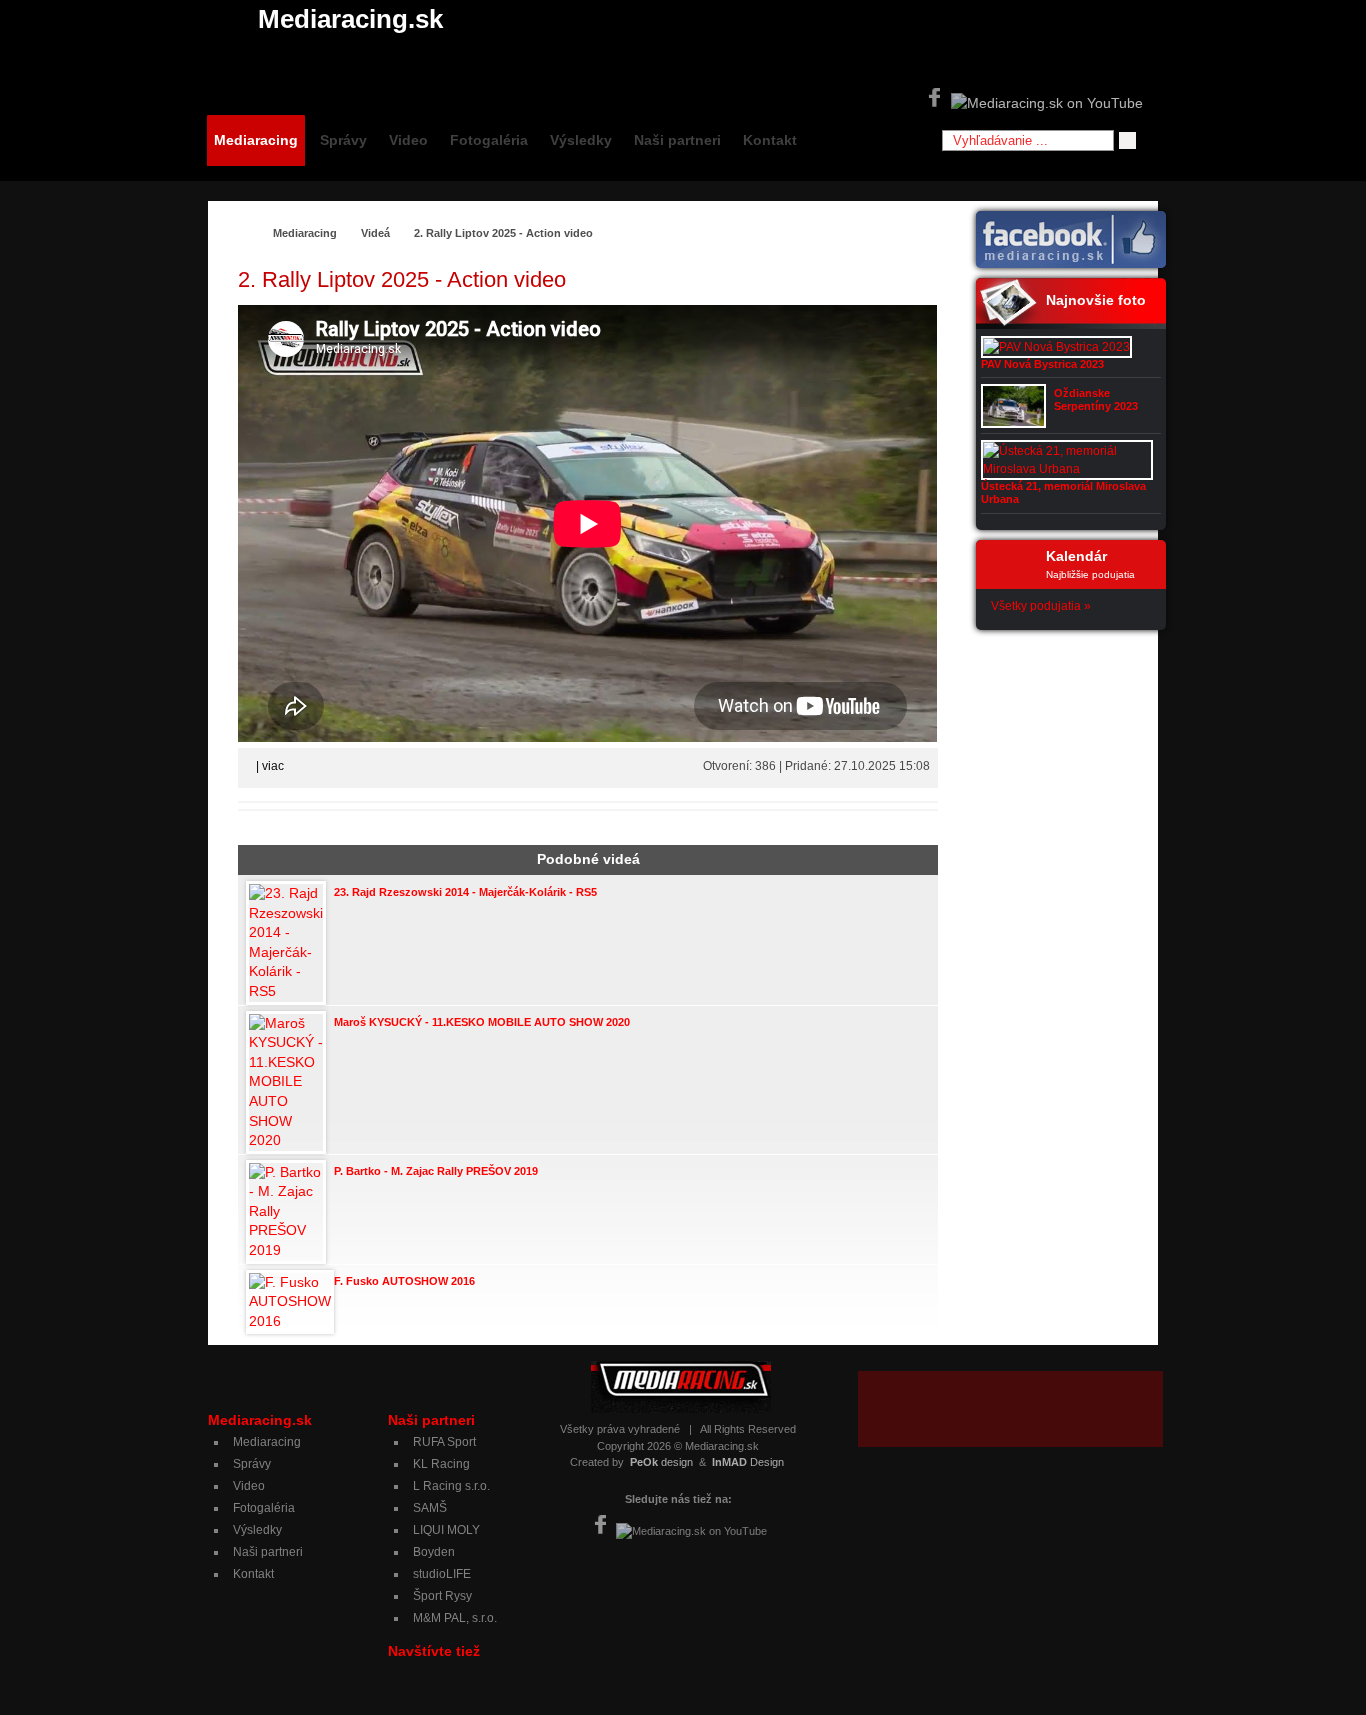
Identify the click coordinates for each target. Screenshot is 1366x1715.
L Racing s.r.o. (451, 1486)
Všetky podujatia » (1041, 606)
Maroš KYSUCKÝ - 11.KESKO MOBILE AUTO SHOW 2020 (482, 1022)
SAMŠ (430, 1508)
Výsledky (581, 140)
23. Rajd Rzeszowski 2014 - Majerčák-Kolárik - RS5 (465, 892)
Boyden (434, 1552)
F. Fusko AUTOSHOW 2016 (404, 1281)
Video (408, 140)
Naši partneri (677, 140)
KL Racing (441, 1464)
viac (273, 766)
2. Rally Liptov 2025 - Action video (503, 233)
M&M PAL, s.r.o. (455, 1618)
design (661, 1462)
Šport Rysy (442, 1596)
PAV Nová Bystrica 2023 (1042, 364)
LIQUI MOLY (446, 1530)
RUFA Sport (444, 1442)
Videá (375, 233)
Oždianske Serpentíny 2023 (1096, 399)
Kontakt (770, 140)
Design (748, 1462)
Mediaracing (256, 140)
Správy (343, 140)
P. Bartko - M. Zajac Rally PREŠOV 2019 (436, 1171)
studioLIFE (442, 1574)
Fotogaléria (489, 140)
